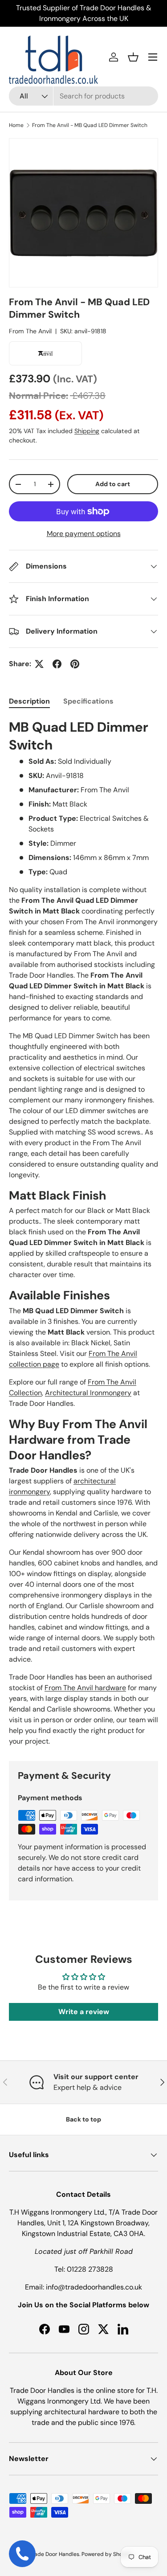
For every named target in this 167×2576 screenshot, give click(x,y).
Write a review (84, 2012)
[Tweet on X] (39, 664)
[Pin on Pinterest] (75, 664)
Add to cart (113, 484)
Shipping (87, 431)
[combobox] (83, 96)
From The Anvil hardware (85, 1688)
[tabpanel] (83, 1233)
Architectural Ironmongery (88, 1393)
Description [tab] (29, 701)
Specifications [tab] (88, 701)
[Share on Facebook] (57, 664)
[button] (133, 57)
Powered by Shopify (107, 2554)
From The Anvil (30, 331)
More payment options (84, 534)
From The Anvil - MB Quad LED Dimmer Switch (90, 125)
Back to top (83, 2119)
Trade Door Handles (54, 2554)
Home (16, 125)
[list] (83, 213)
